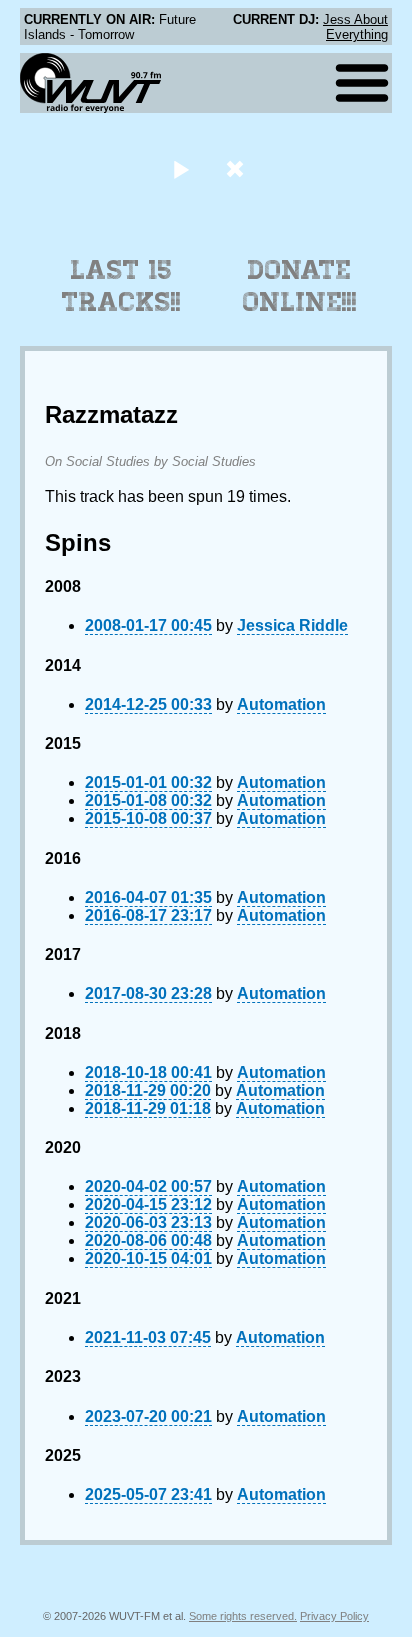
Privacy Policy (334, 1616)
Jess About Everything (355, 27)
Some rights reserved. (243, 1616)
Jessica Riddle (292, 625)
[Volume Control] (237, 168)
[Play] (180, 168)
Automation (281, 704)
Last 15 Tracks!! (121, 286)
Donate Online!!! (300, 286)
